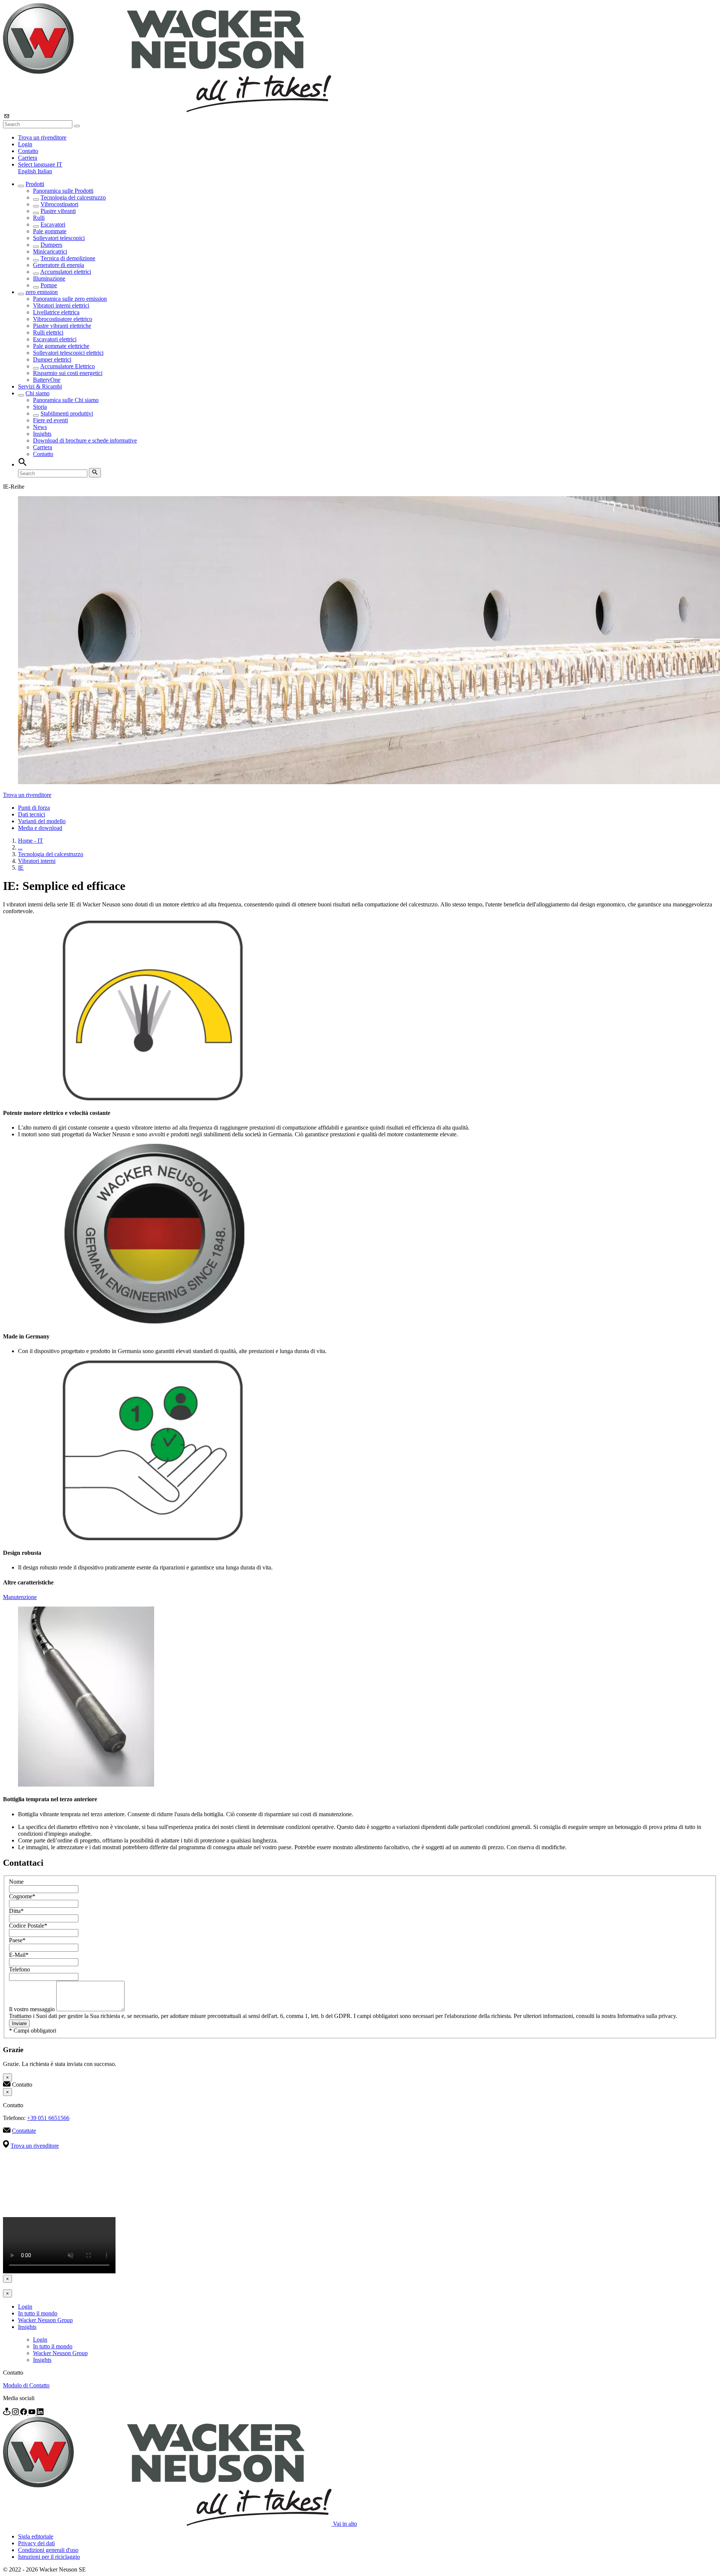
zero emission (42, 292)
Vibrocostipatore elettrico (63, 319)
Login (25, 144)
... (20, 847)
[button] (40, 164)
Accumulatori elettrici (66, 272)
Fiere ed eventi (50, 420)
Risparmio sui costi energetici (68, 373)
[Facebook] (24, 2413)
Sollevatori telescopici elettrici (68, 353)
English (28, 171)
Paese (17, 1940)
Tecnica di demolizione (68, 258)
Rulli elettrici (48, 332)
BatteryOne (47, 380)
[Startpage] (167, 110)
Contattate (24, 2131)
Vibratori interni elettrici (61, 305)
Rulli (39, 218)
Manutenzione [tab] (20, 1597)
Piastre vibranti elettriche (62, 326)
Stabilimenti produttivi (67, 413)
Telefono (19, 1969)
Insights (42, 434)
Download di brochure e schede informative (85, 440)
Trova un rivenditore (42, 137)
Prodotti (35, 184)
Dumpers (51, 245)
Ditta (16, 1911)
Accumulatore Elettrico (67, 366)
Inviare (19, 2023)
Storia (40, 407)
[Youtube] (33, 2413)
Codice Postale (28, 1926)
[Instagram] (16, 2413)
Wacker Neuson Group (45, 2320)
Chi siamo (37, 393)
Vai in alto (345, 2524)
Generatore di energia (58, 265)
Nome (16, 1882)
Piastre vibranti (58, 211)
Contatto (28, 151)
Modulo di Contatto (26, 2385)
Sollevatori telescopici (59, 238)
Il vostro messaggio (33, 2009)
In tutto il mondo (38, 2313)
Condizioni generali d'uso (48, 2550)
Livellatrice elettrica (56, 312)
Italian (45, 171)
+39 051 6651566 (48, 2118)
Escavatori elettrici (55, 339)
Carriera (28, 158)
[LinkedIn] (40, 2413)
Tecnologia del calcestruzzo (73, 197)
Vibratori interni (37, 861)
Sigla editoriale (36, 2536)
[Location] (7, 2413)
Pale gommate (50, 231)
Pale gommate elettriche (61, 346)
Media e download (40, 828)
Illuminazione (49, 278)
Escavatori (53, 224)
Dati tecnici (31, 814)
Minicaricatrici (50, 251)
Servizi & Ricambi (40, 386)
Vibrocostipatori (59, 204)
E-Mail (19, 1955)
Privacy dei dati (36, 2543)
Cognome (22, 1896)
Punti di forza (34, 808)
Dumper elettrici (52, 359)
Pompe (49, 285)
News (40, 427)
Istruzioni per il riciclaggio (49, 2557)
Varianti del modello (42, 821)
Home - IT (31, 841)
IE (21, 868)
